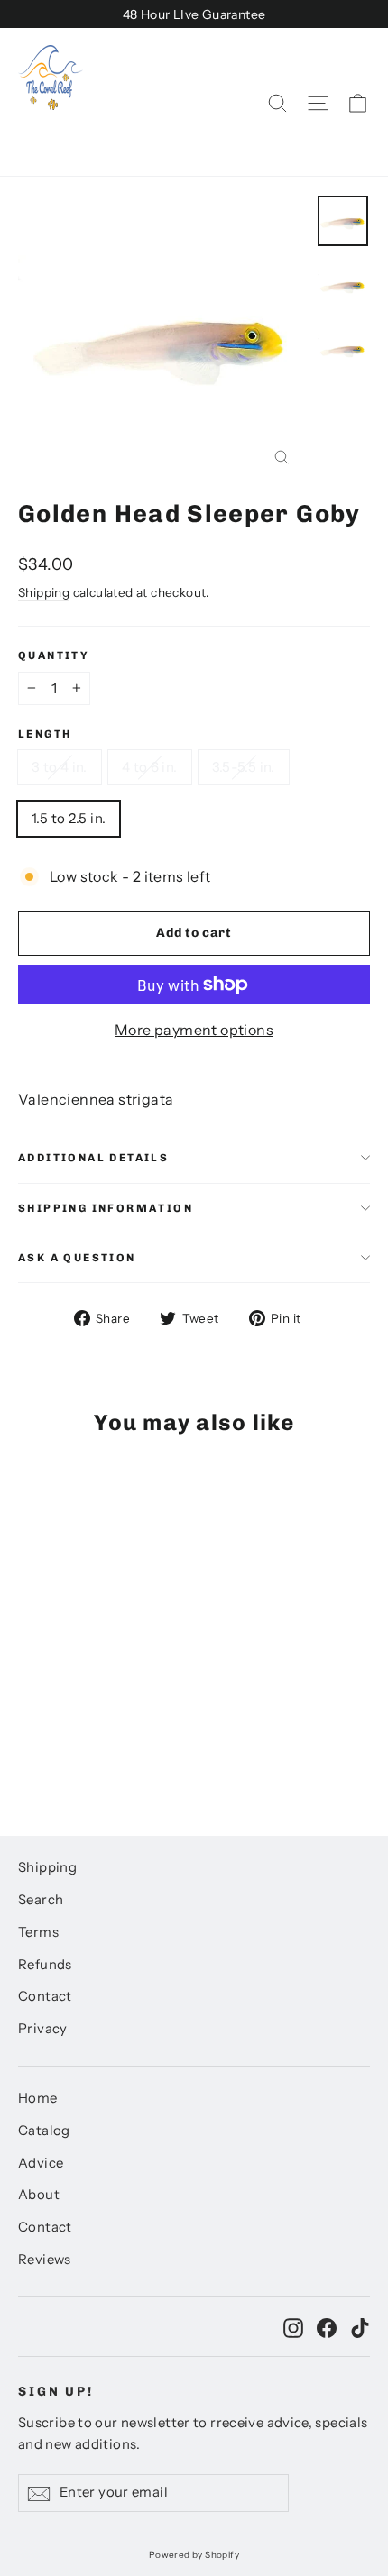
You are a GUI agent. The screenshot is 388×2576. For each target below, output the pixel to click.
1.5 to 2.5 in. (69, 818)
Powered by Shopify (194, 2555)
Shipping (44, 592)
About (39, 2195)
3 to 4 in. (60, 767)
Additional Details (93, 1158)
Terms (38, 1932)
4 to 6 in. (150, 767)
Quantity (54, 655)
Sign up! (56, 2392)
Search (41, 1900)
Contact (45, 1996)
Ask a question (77, 1258)
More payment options (194, 1030)
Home (38, 2098)
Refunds (45, 1965)
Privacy (43, 2029)
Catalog (44, 2131)
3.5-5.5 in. (244, 767)
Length (45, 734)
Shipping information (106, 1208)
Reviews (45, 2260)
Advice (41, 2163)
